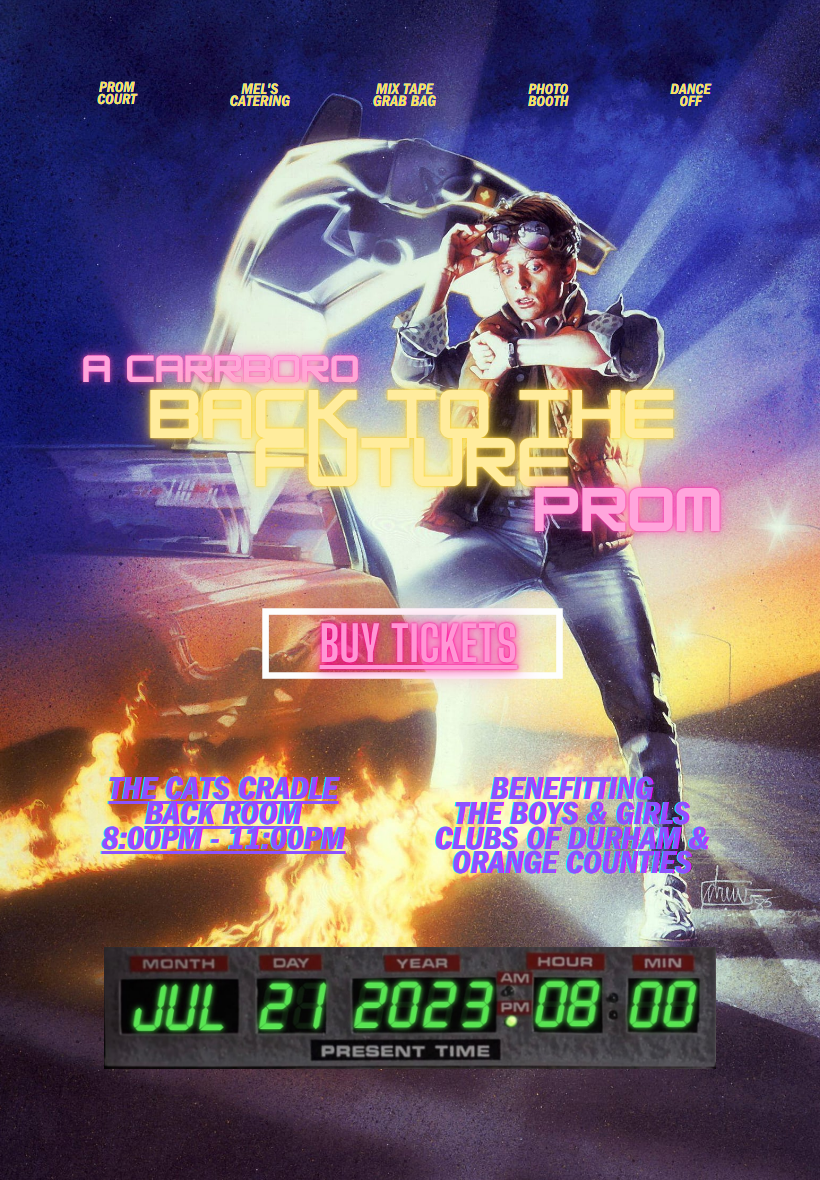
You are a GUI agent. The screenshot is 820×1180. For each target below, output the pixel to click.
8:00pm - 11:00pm (223, 843)
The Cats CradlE (223, 793)
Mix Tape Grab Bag (404, 96)
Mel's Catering (260, 96)
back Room (223, 818)
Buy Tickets (419, 644)
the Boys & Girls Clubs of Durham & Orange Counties (572, 843)
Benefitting (572, 793)
